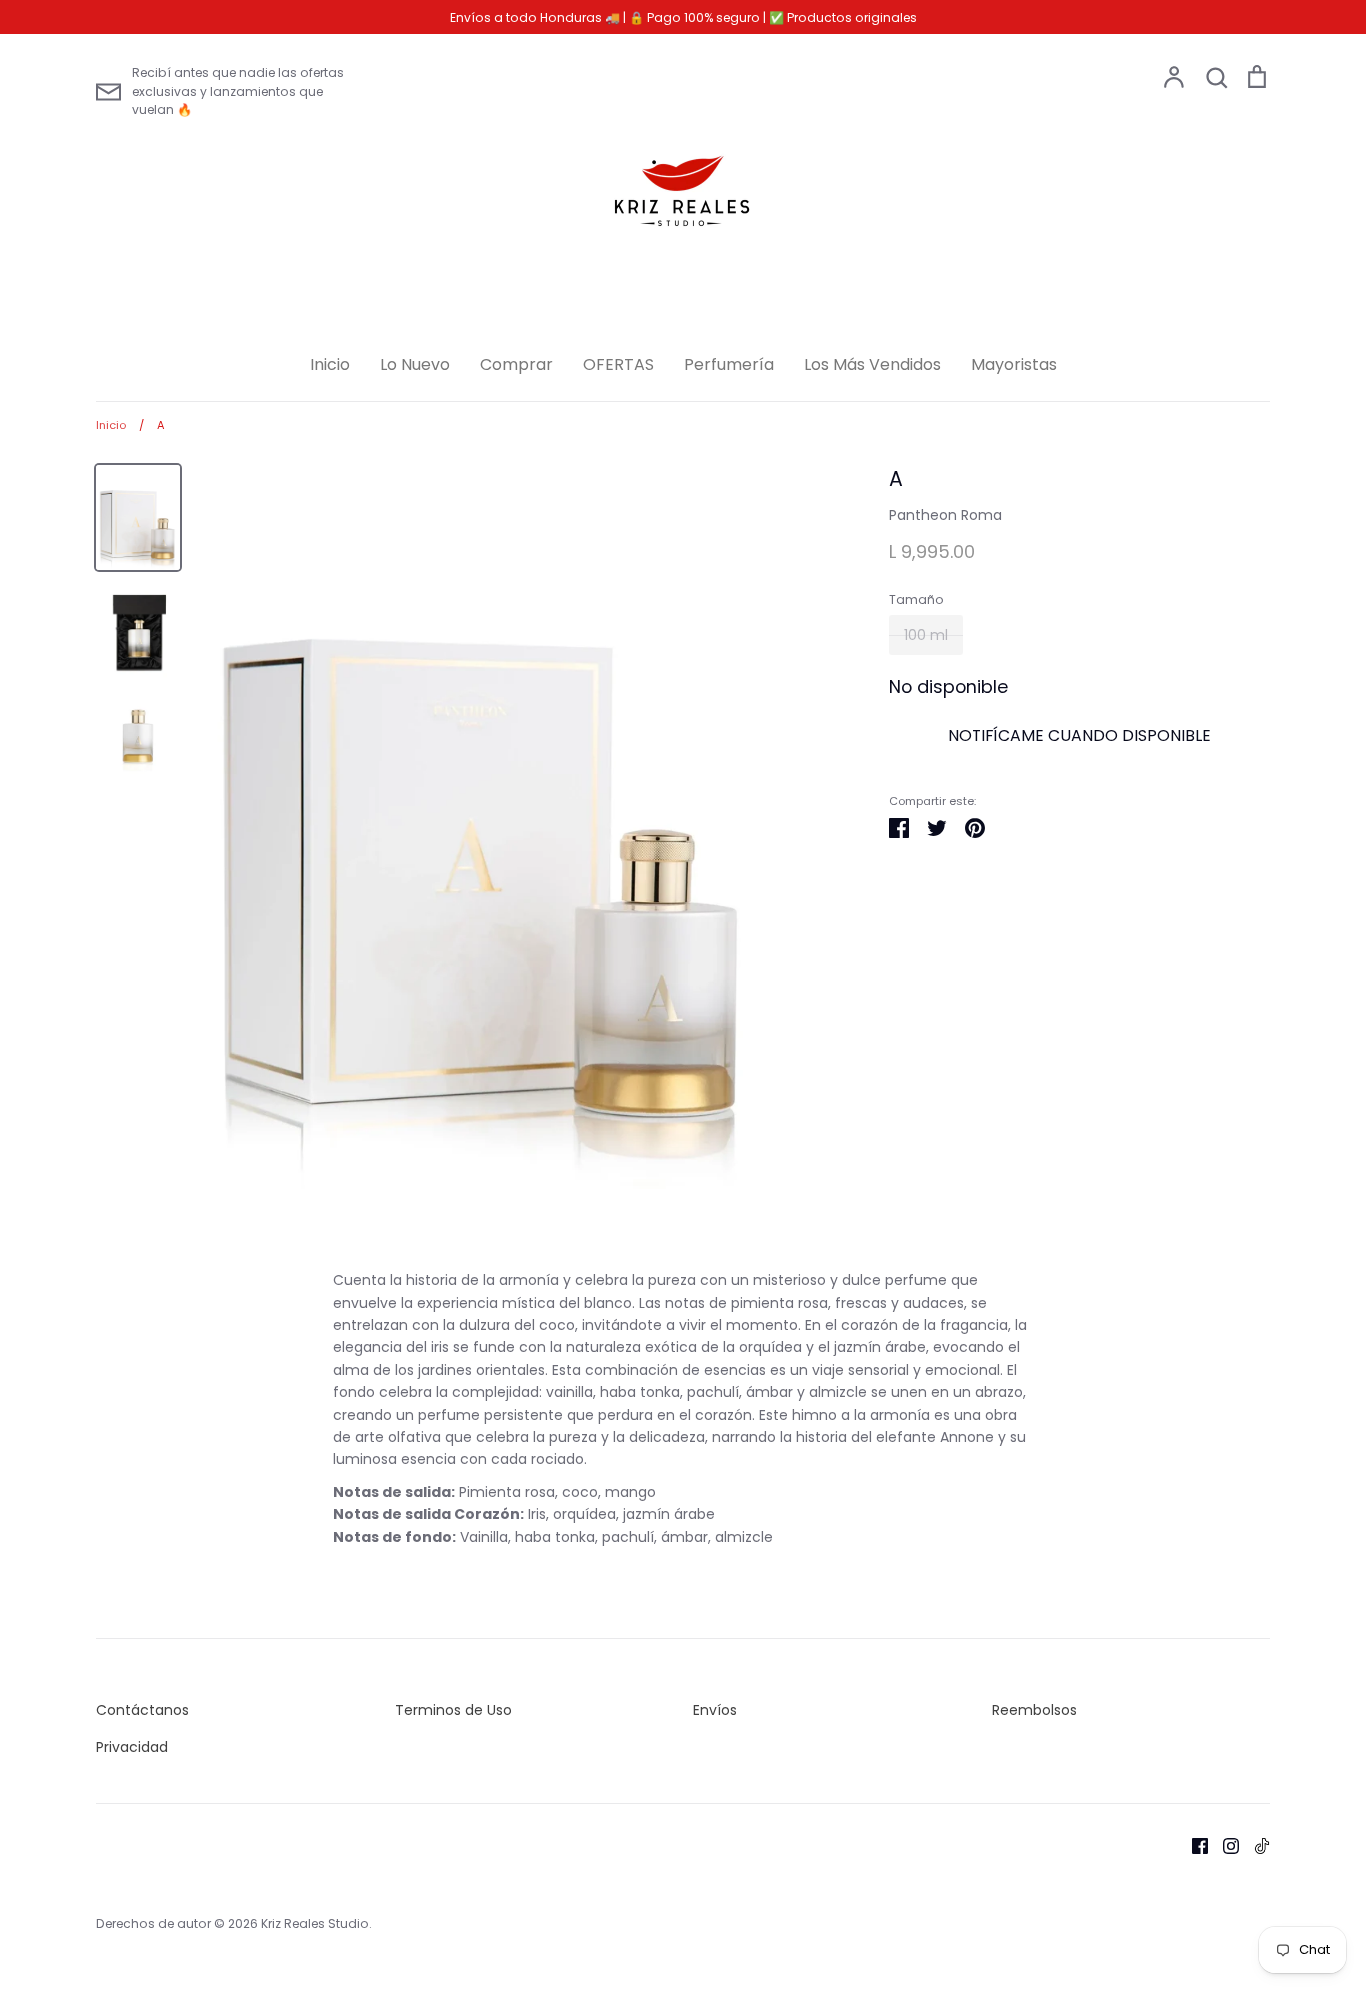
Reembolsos (1034, 1710)
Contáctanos (142, 1710)
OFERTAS (618, 364)
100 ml (926, 635)
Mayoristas (1014, 364)
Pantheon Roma (945, 515)
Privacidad (132, 1747)
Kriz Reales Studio (315, 1923)
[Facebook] (1192, 1845)
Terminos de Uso (453, 1710)
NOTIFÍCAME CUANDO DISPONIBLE (1079, 735)
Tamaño (916, 600)
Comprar (516, 364)
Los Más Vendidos (872, 364)
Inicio (330, 364)
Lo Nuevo (415, 364)
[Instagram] (1223, 1845)
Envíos (715, 1710)
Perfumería (729, 364)
